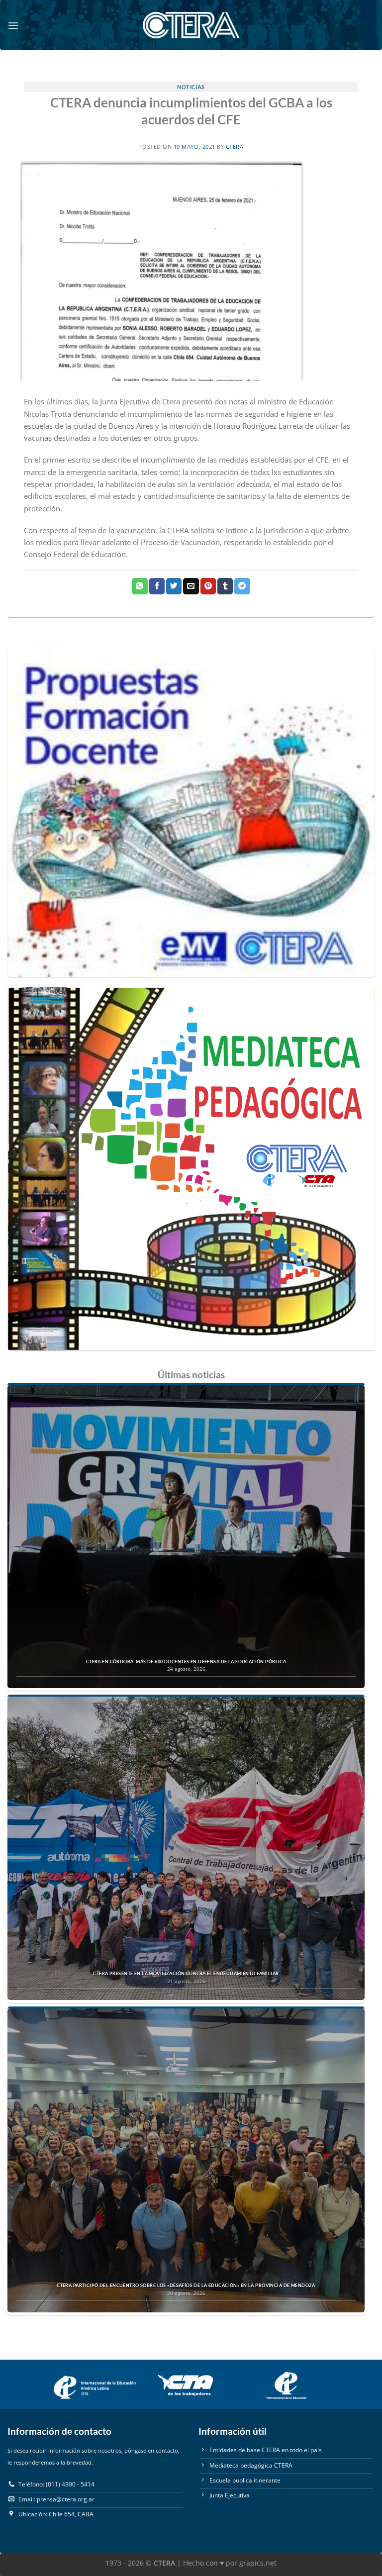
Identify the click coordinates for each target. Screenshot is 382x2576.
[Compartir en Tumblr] (225, 586)
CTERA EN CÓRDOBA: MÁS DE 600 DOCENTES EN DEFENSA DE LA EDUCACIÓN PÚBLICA (186, 1662)
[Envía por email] (191, 586)
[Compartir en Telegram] (242, 586)
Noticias (191, 87)
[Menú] (13, 25)
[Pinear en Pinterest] (208, 586)
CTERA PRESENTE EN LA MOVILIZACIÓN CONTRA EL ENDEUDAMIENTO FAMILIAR (186, 1974)
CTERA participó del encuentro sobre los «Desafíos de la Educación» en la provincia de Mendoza (186, 2286)
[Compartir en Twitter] (174, 586)
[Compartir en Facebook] (157, 586)
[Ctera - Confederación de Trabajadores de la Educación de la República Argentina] (191, 25)
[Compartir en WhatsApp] (140, 586)
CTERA (235, 147)
